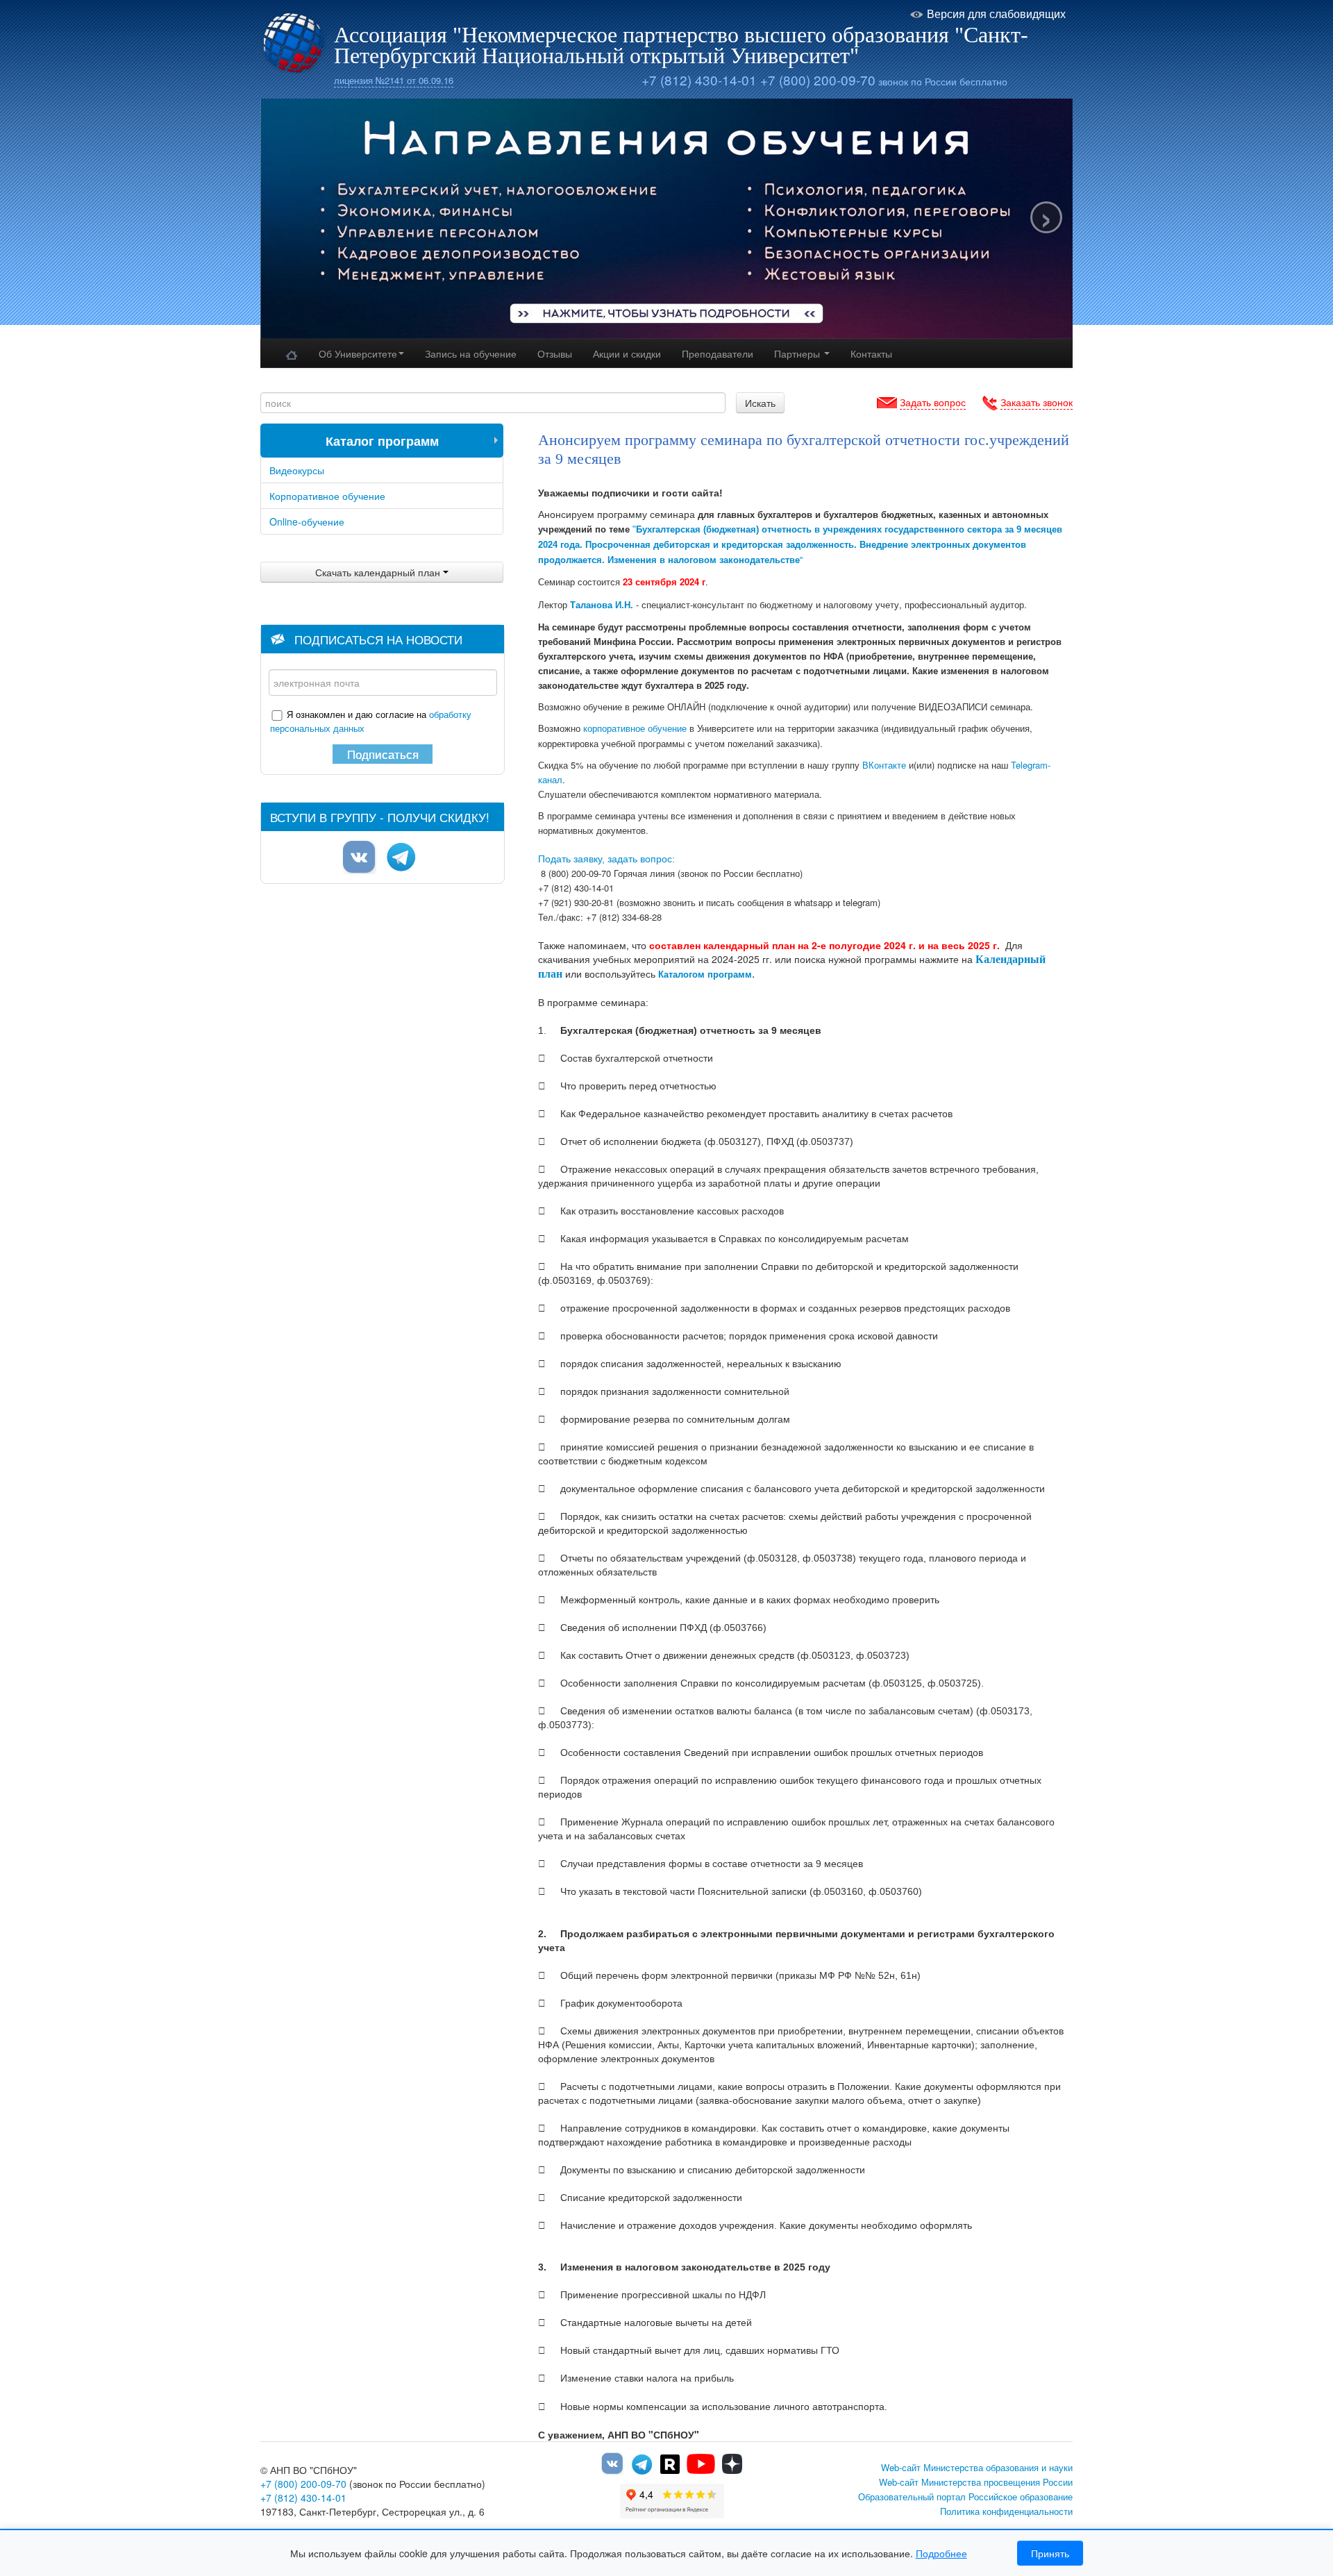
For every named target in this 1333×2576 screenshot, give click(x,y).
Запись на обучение (471, 353)
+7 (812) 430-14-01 (699, 80)
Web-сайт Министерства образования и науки (977, 2467)
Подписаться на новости (378, 639)
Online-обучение (307, 521)
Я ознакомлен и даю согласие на (371, 721)
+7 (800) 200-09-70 (818, 80)
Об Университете (358, 353)
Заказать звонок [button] (1037, 402)
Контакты (871, 353)
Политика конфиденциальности (1006, 2511)
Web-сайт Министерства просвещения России (976, 2482)
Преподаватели (718, 353)
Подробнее (941, 2553)
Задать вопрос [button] (933, 402)
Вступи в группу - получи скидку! (380, 817)
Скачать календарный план (379, 572)
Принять (1050, 2553)
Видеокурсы (297, 470)
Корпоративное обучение (327, 496)
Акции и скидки (627, 353)
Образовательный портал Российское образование (965, 2496)
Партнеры (798, 353)
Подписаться (383, 754)
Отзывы (555, 353)
